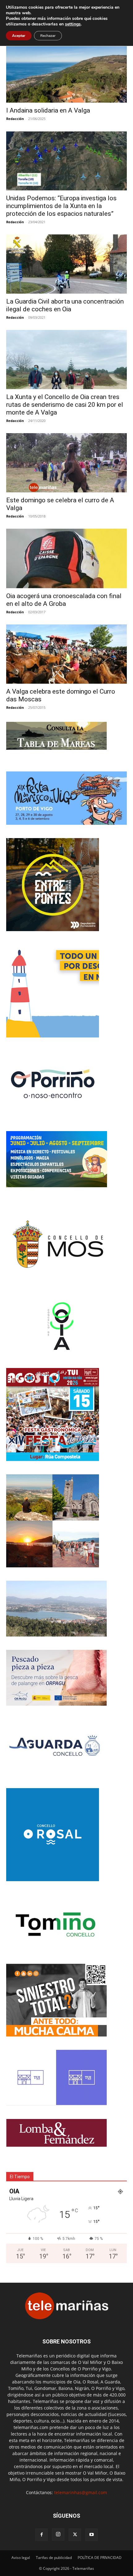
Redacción (15, 119)
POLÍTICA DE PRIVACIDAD (100, 2558)
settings (73, 24)
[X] (75, 2535)
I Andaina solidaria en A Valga (48, 110)
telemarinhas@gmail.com (81, 2492)
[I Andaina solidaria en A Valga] (66, 73)
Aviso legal (21, 2558)
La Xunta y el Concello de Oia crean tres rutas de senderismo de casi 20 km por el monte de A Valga (65, 405)
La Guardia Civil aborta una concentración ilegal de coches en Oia (65, 305)
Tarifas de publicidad (54, 2558)
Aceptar (19, 36)
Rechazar (48, 36)
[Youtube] (92, 2535)
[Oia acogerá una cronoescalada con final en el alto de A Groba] (66, 559)
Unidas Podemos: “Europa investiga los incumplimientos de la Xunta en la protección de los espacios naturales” (61, 206)
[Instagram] (58, 2534)
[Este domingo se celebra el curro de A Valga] (66, 463)
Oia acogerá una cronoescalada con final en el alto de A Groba (64, 600)
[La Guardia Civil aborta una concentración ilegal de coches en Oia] (66, 264)
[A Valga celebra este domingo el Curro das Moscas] (66, 654)
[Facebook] (41, 2535)
